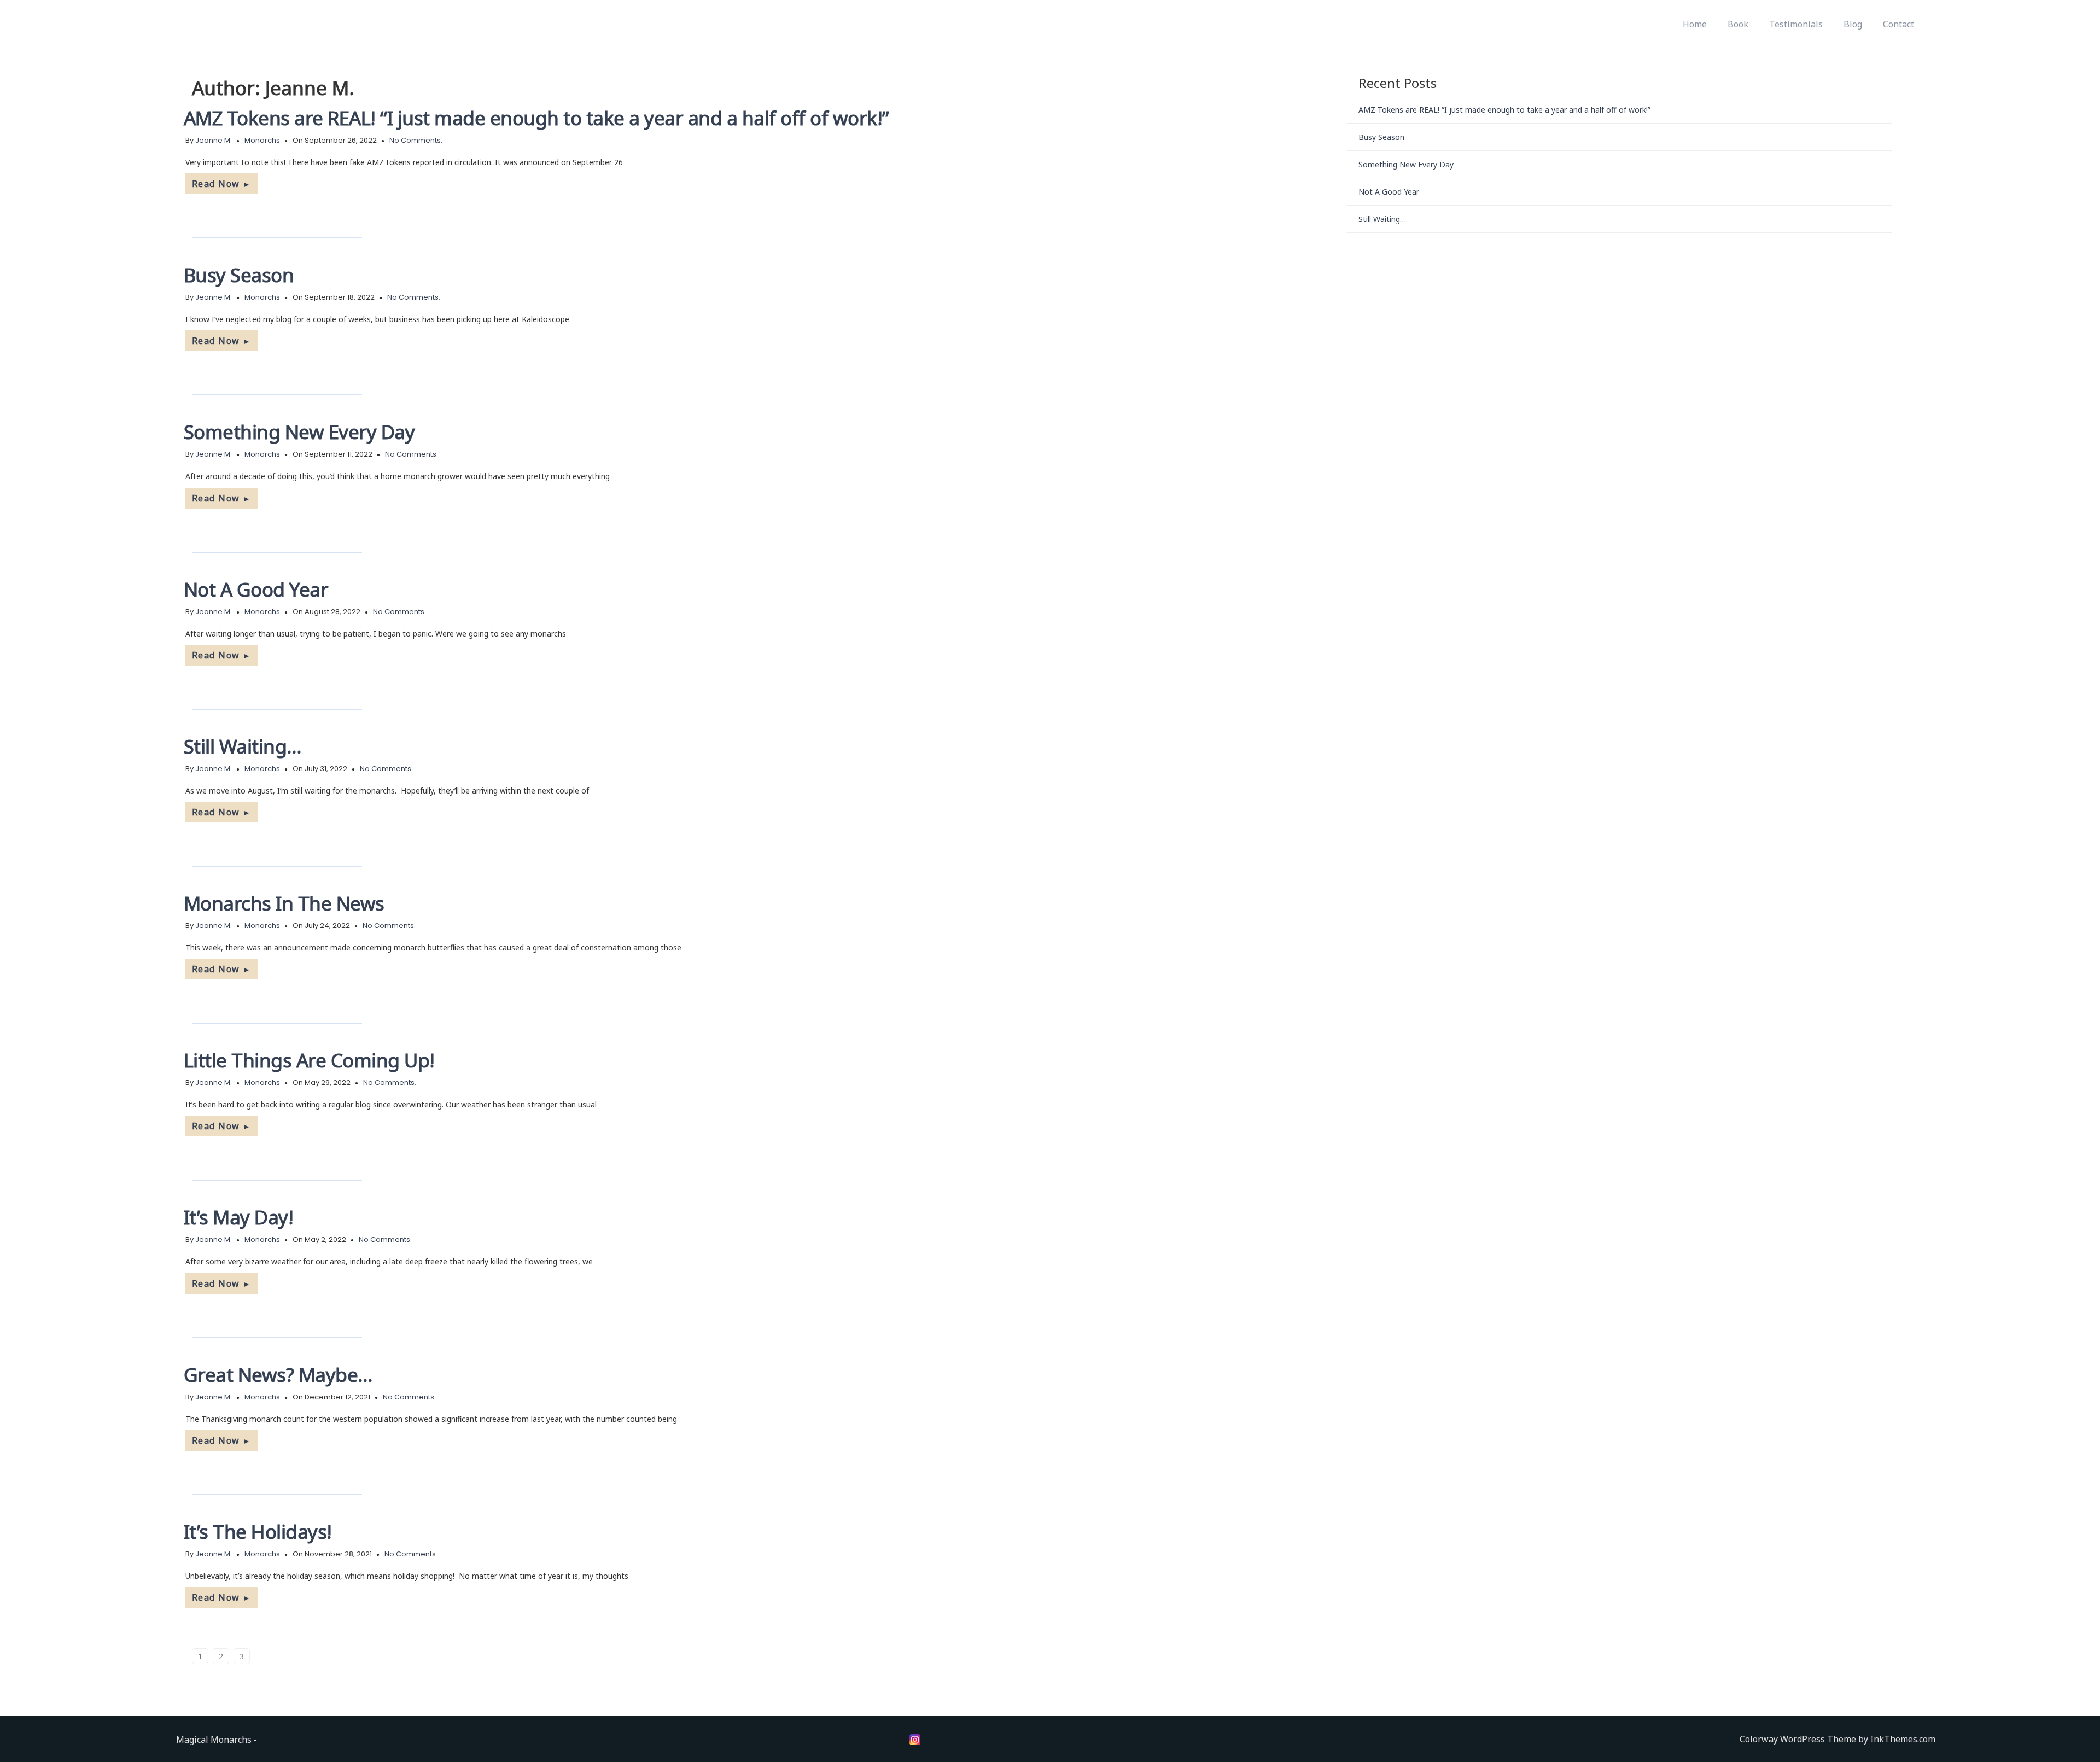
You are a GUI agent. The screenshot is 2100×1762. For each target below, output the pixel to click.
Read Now (222, 184)
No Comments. (416, 140)
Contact (1898, 24)
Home (1695, 24)
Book (1738, 24)
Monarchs (262, 140)
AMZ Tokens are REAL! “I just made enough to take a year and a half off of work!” (536, 118)
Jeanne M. (214, 140)
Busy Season (239, 275)
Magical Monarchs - (217, 1740)
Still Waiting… (243, 746)
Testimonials (1796, 24)
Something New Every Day (299, 432)
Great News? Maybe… (278, 1375)
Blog (1853, 24)
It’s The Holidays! (258, 1531)
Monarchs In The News (284, 903)
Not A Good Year (256, 589)
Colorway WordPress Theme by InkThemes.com (1837, 1739)
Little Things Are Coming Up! (309, 1060)
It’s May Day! (239, 1217)
